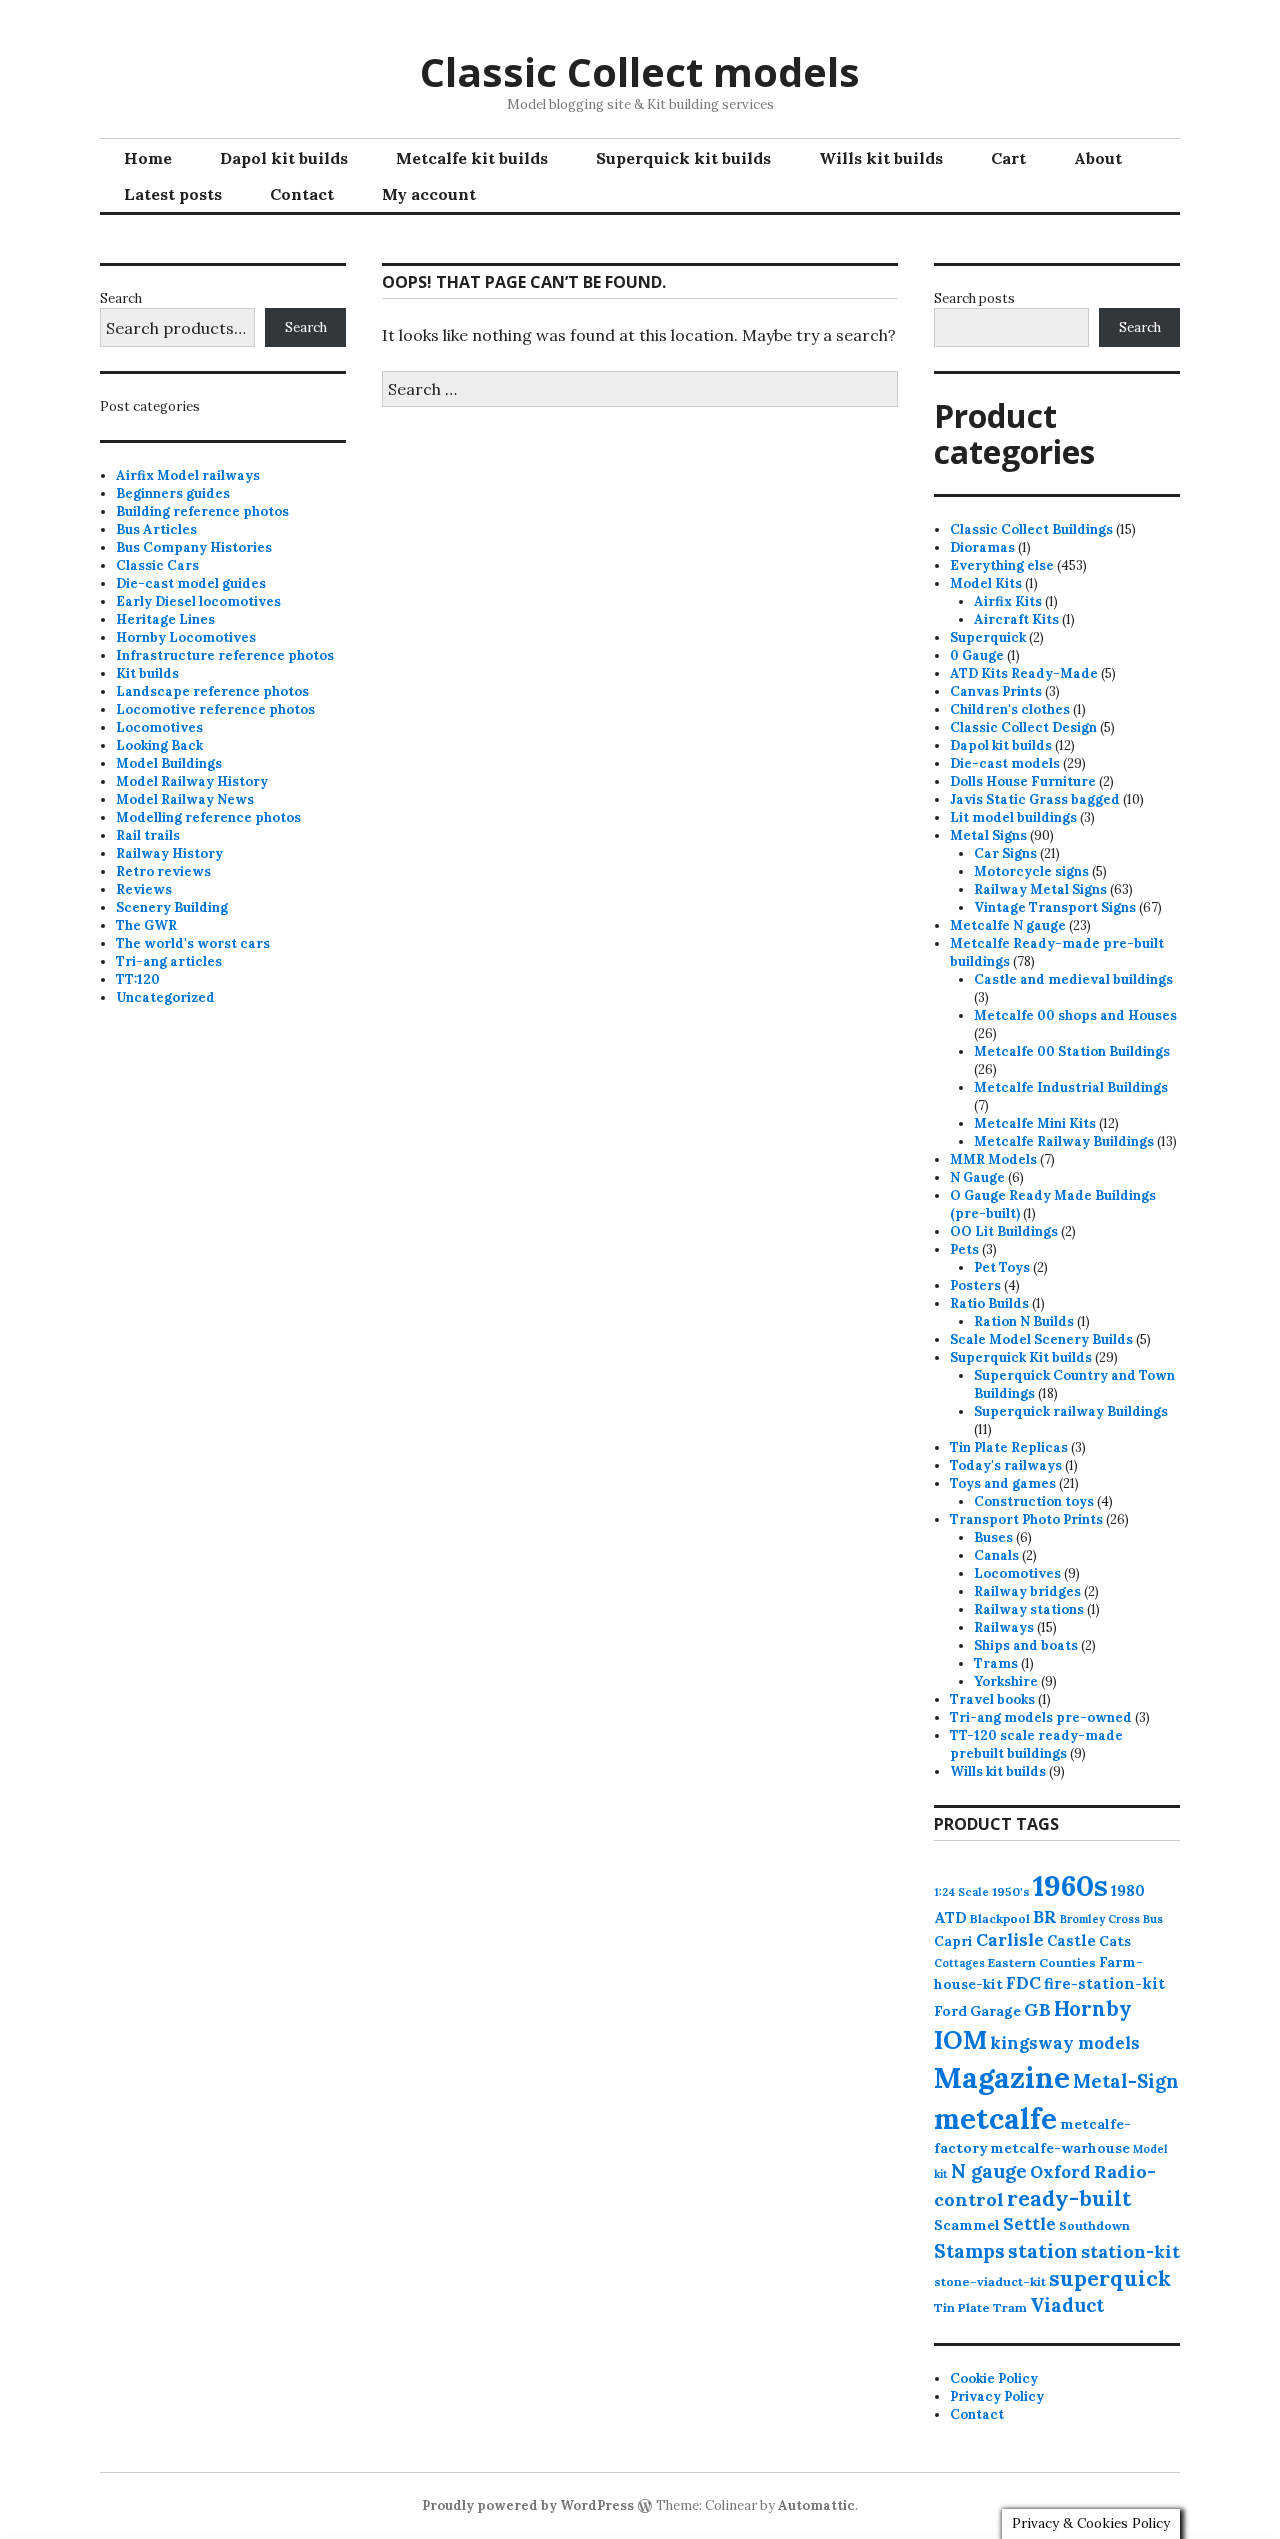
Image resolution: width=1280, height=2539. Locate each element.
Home (148, 158)
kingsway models (1065, 2043)
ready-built (1069, 2198)
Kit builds (147, 673)
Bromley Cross (1100, 1919)
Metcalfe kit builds (472, 158)
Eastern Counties (1042, 1962)
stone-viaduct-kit (990, 2281)
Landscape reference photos (212, 691)
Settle (1029, 2224)
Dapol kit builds (284, 158)
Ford (950, 2011)
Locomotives (159, 727)
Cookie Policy (994, 2378)
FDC (1023, 1983)
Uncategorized (165, 997)
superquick (1110, 2278)
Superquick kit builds (683, 158)
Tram (1010, 2307)
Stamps (969, 2251)
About (1098, 158)
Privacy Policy (997, 2396)
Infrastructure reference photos (225, 655)
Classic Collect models (640, 71)
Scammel (967, 2225)
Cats (1115, 1941)
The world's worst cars (193, 943)
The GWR (146, 925)
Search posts (974, 298)
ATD (950, 1917)
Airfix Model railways (188, 475)
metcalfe (995, 2118)
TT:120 (138, 979)
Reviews (144, 889)
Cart (1008, 158)
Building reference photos (202, 511)
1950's (1011, 1891)
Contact (302, 194)
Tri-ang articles (169, 961)
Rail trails (148, 835)
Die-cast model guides (191, 583)
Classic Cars (157, 565)
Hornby (1093, 2009)
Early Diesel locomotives (198, 601)
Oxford (1060, 2172)
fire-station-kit (1104, 1983)
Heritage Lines (165, 619)
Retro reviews (163, 871)
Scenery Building (172, 907)
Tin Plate (962, 2307)
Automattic (816, 2505)
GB (1037, 2009)
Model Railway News (185, 799)
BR (1045, 1917)
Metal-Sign (1126, 2081)
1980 (1128, 1890)
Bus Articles (156, 529)
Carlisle (1010, 1940)
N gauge (989, 2171)
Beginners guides (173, 493)
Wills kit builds (881, 158)
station (1043, 2250)
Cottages (959, 1963)
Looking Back (159, 745)
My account (429, 194)
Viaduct (1067, 2305)
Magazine (1002, 2077)
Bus (1153, 1919)
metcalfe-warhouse (1060, 2148)
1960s (1070, 1885)
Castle (1071, 1940)
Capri (953, 1941)
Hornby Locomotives (186, 637)
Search (121, 298)
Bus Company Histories (194, 547)
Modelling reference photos (208, 817)
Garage (995, 2011)
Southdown (1094, 2225)
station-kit (1130, 2251)
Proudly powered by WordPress (528, 2505)
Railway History (169, 853)
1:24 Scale (961, 1892)
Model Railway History (192, 781)
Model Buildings (169, 763)
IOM (960, 2040)
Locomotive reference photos (215, 709)
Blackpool (1000, 1918)
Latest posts (173, 194)
